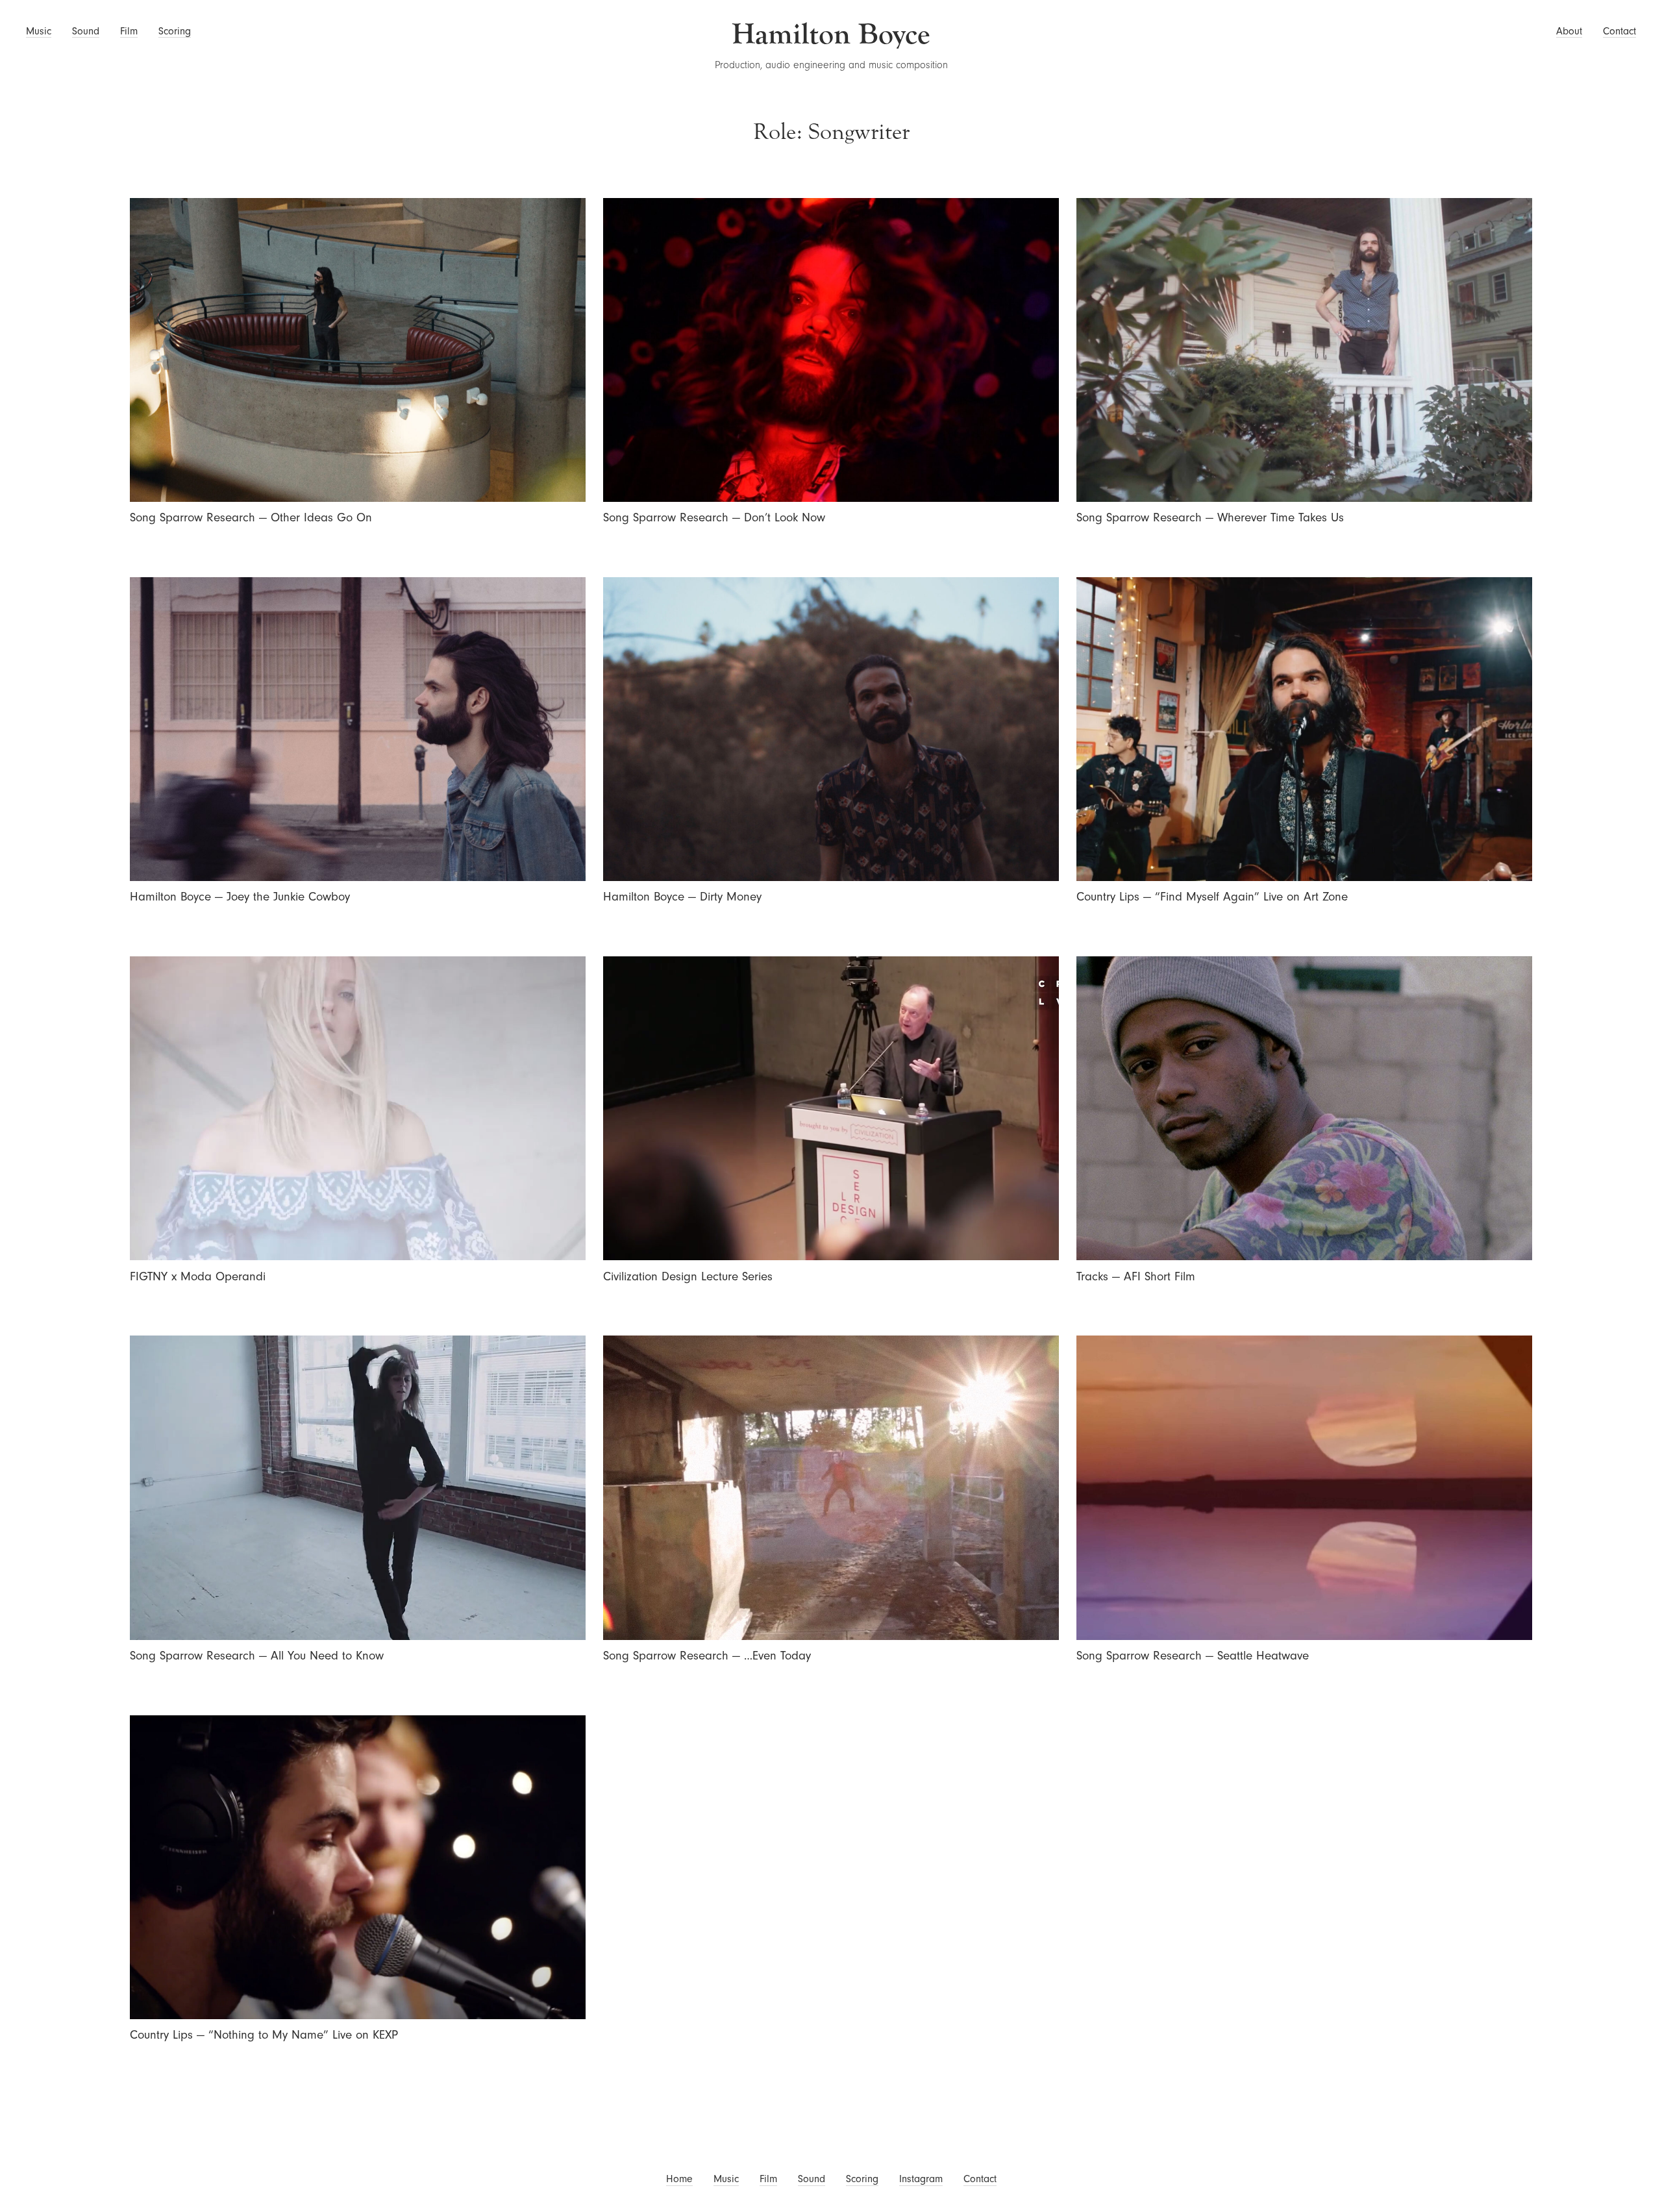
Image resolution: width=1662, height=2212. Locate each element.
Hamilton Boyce (831, 34)
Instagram (921, 2179)
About (1569, 31)
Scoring (175, 31)
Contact (1619, 31)
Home (679, 2179)
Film (129, 31)
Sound (86, 31)
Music (39, 31)
